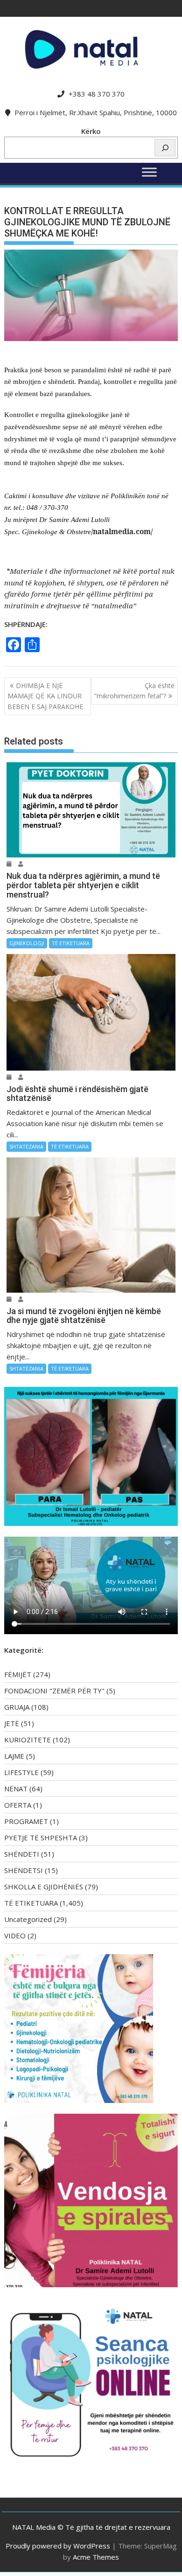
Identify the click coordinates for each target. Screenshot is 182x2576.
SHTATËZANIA (26, 1146)
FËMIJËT (18, 1674)
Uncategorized (28, 1919)
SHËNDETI (22, 1854)
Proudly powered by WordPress (58, 2546)
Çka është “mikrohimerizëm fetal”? (134, 691)
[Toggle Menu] (149, 172)
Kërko (91, 131)
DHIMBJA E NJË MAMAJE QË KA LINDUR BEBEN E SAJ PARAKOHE (45, 696)
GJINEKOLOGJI (27, 943)
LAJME (14, 1756)
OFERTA (18, 1805)
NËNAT (16, 1789)
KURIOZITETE (28, 1740)
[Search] (165, 148)
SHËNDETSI (24, 1870)
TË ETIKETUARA (71, 943)
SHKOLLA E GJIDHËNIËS (44, 1887)
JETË (12, 1723)
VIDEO (15, 1935)
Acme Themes (96, 2557)
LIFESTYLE (21, 1772)
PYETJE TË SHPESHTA (41, 1838)
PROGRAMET (26, 1821)
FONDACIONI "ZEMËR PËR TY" (54, 1691)
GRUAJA (17, 1707)
